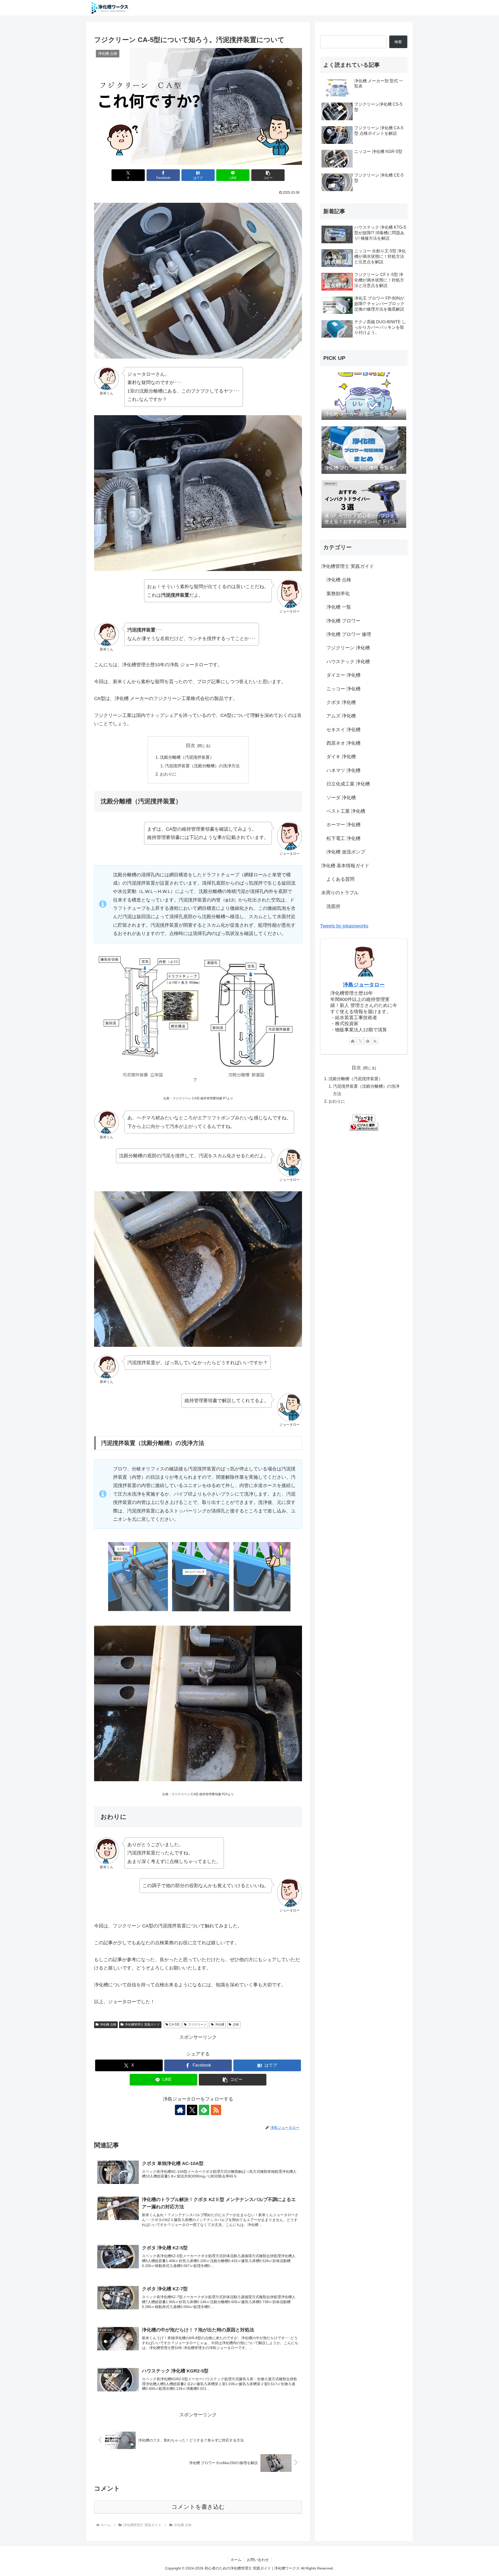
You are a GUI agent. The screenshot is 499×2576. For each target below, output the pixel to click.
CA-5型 (174, 2025)
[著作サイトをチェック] (180, 2110)
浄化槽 (220, 2025)
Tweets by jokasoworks (344, 926)
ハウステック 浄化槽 (348, 662)
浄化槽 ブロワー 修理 (349, 634)
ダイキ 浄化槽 (341, 757)
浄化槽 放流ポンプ (346, 852)
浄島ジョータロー (364, 985)
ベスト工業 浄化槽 (346, 811)
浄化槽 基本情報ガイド (345, 866)
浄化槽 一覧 (339, 607)
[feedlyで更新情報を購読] (204, 2110)
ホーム (236, 2560)
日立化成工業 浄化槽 (348, 784)
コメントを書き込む (198, 2507)
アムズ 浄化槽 (341, 716)
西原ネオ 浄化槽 (343, 743)
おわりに (168, 774)
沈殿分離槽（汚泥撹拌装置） (187, 757)
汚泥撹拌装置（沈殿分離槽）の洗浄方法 (202, 766)
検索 (398, 42)
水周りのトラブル (340, 893)
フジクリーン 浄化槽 (348, 648)
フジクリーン (197, 2025)
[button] (268, 175)
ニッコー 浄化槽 (343, 689)
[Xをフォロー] (192, 2110)
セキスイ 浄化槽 (343, 730)
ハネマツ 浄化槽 (343, 770)
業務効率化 (338, 594)
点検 (236, 2025)
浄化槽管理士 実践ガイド (142, 2025)
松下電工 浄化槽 (343, 838)
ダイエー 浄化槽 (343, 675)
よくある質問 (340, 879)
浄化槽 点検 (108, 2025)
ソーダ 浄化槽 (341, 798)
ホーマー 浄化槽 (343, 825)
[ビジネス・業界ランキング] (364, 1126)
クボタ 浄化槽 (341, 702)
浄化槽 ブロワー (343, 621)
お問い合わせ (258, 2560)
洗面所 (333, 906)
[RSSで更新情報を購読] (216, 2110)
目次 (191, 745)
